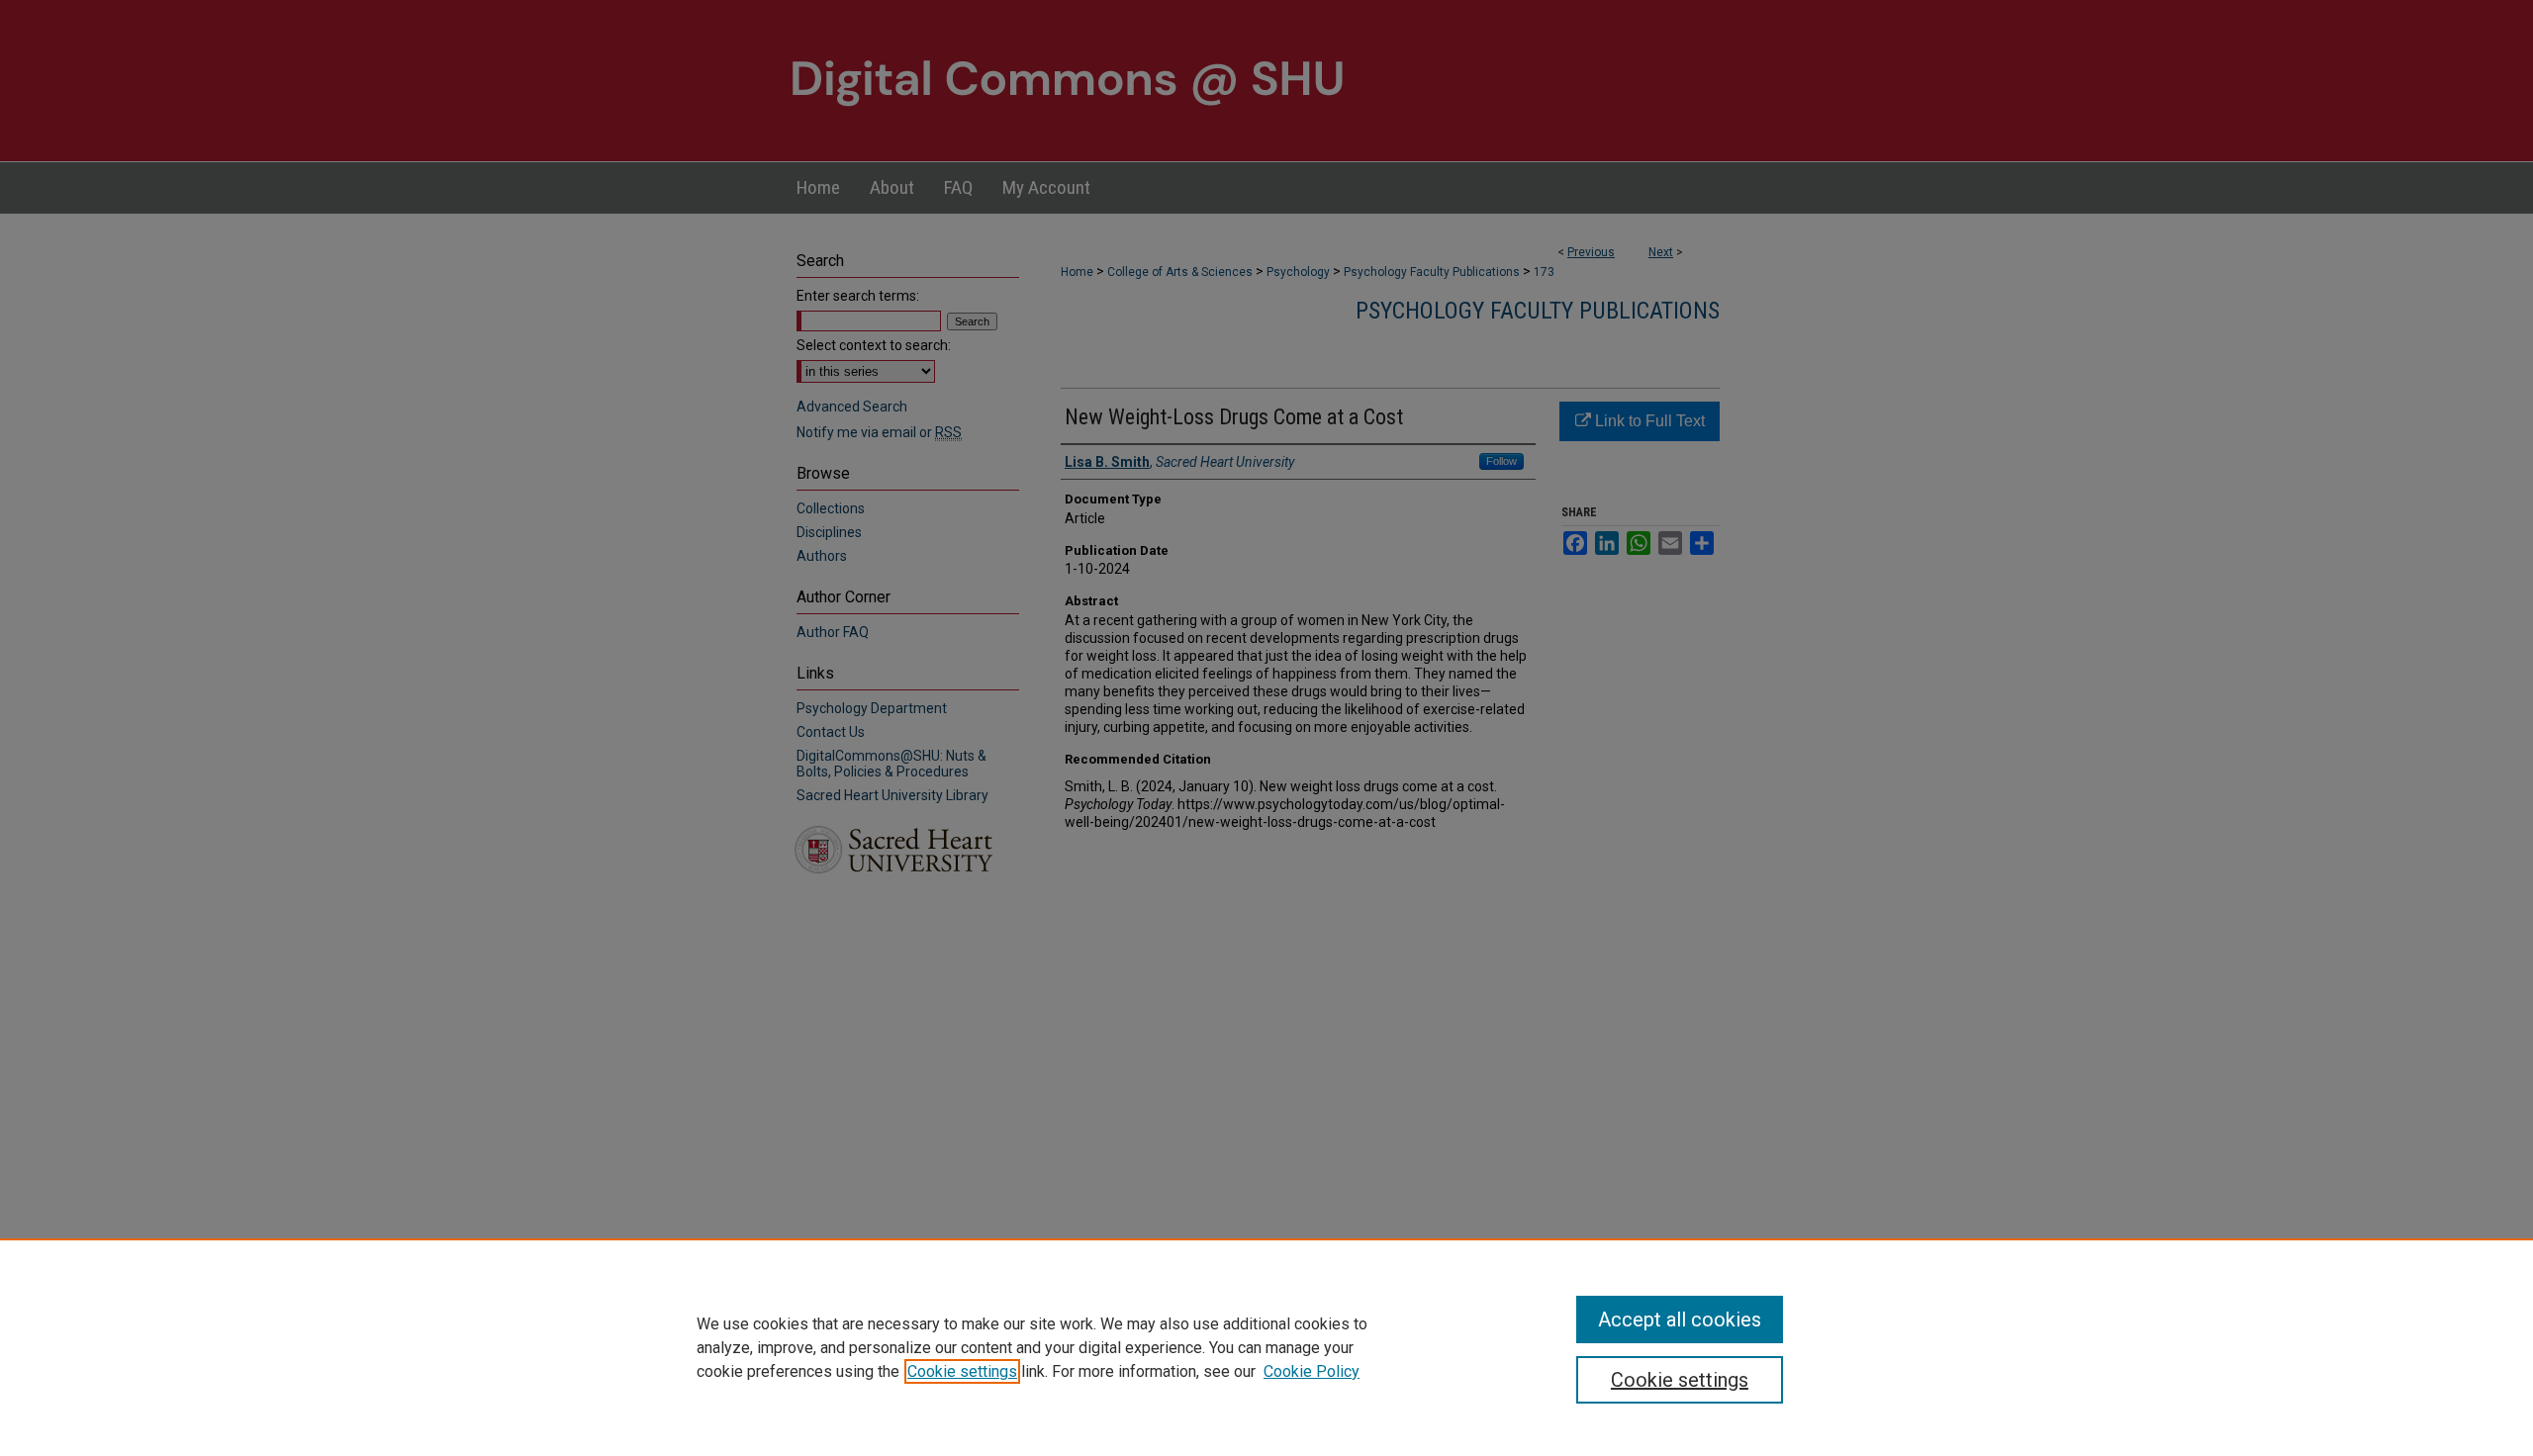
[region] (1266, 1347)
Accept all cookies (1680, 1319)
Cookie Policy (1312, 1371)
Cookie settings (962, 1371)
